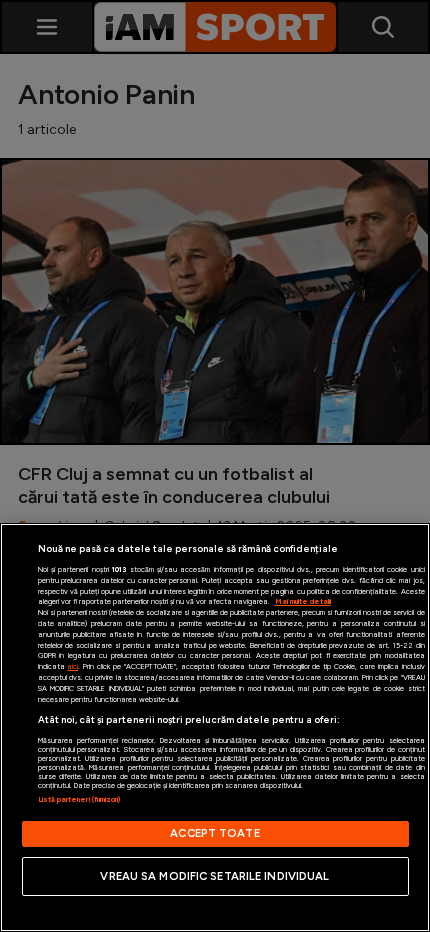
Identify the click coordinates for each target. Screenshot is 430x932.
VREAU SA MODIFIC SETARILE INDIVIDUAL (214, 876)
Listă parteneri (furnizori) (79, 799)
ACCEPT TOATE (214, 833)
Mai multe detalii (303, 601)
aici (72, 666)
